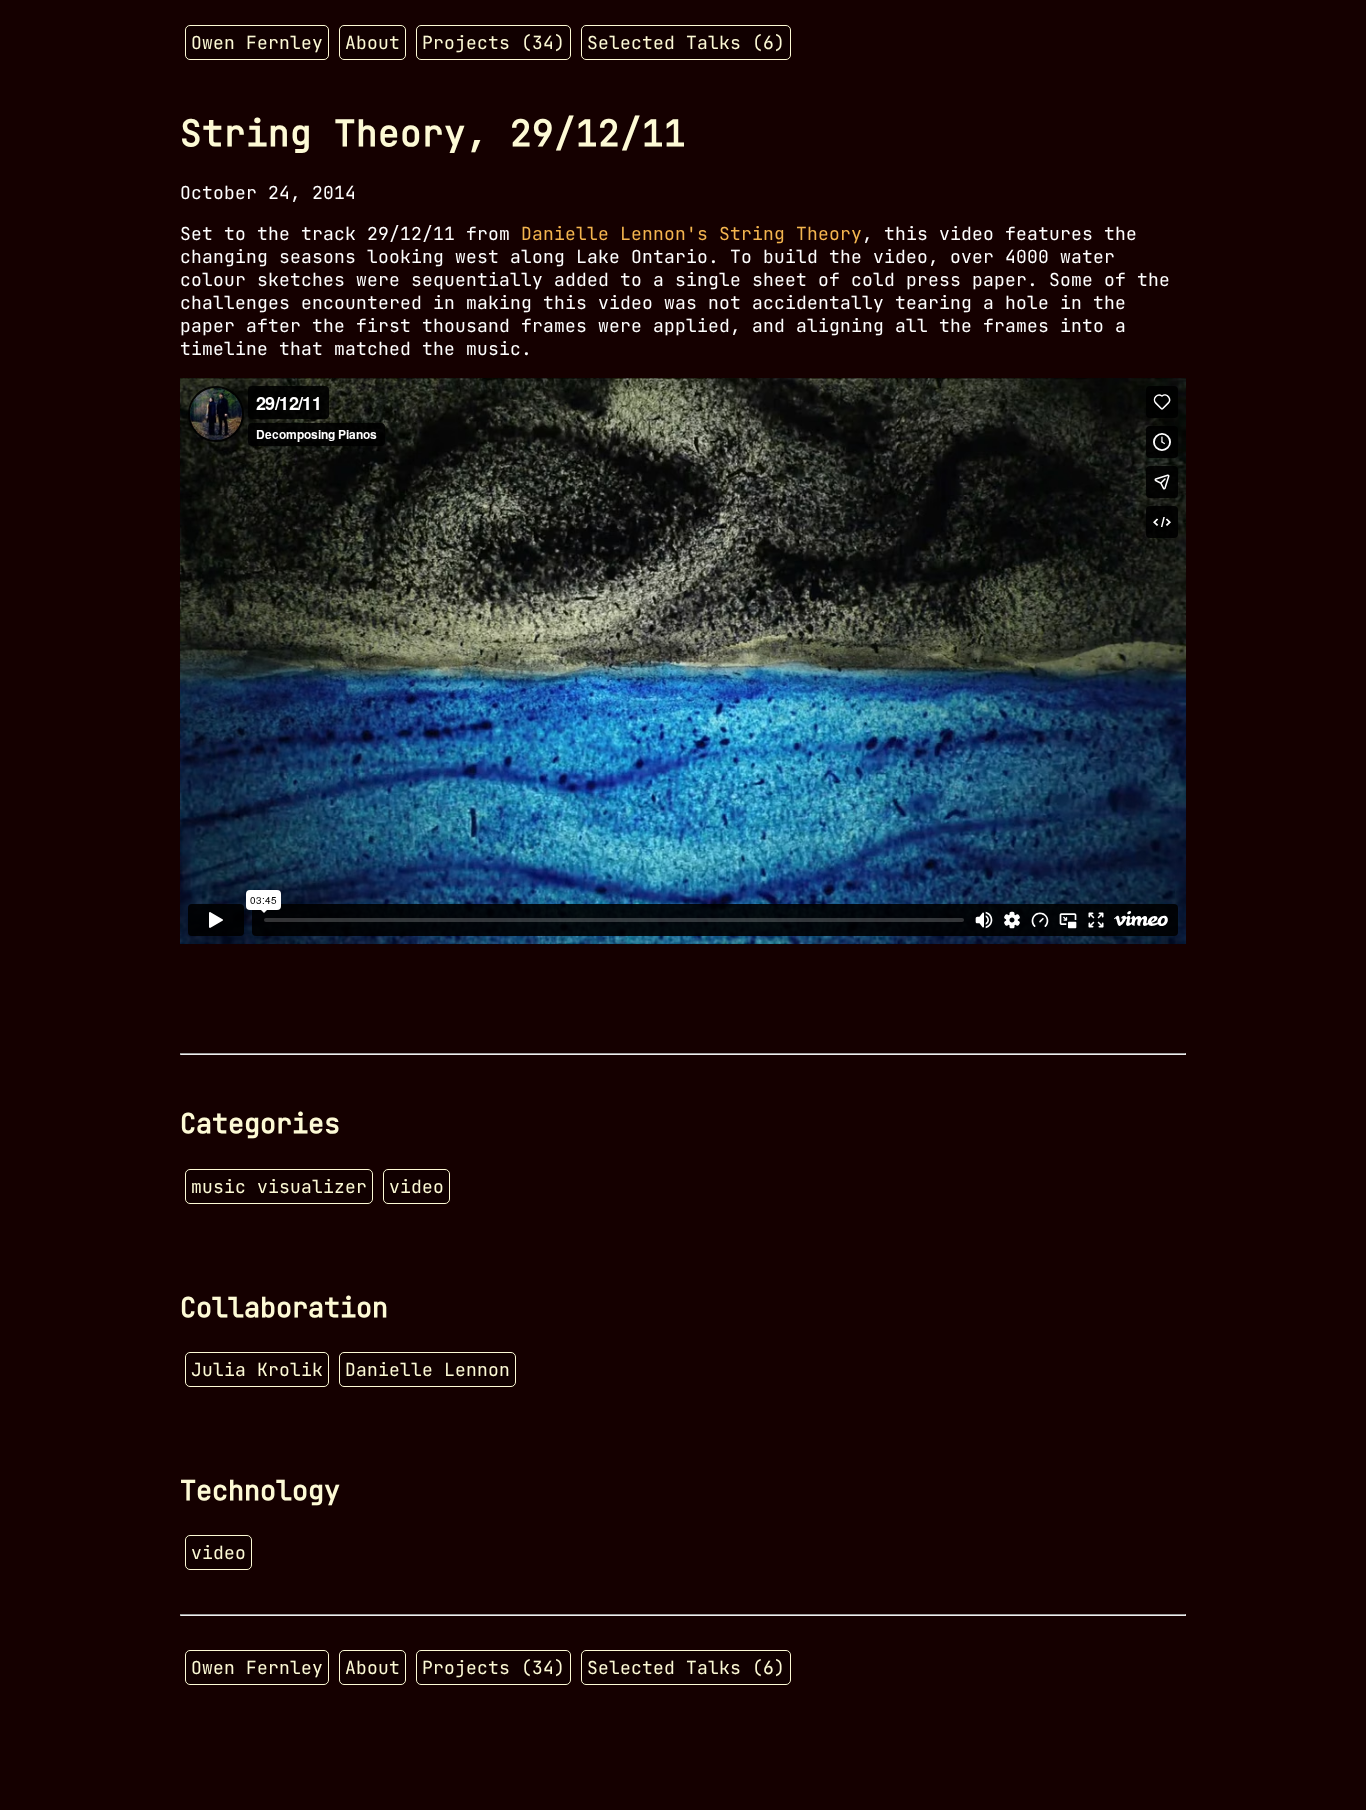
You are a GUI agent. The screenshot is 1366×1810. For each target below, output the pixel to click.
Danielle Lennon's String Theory (691, 233)
